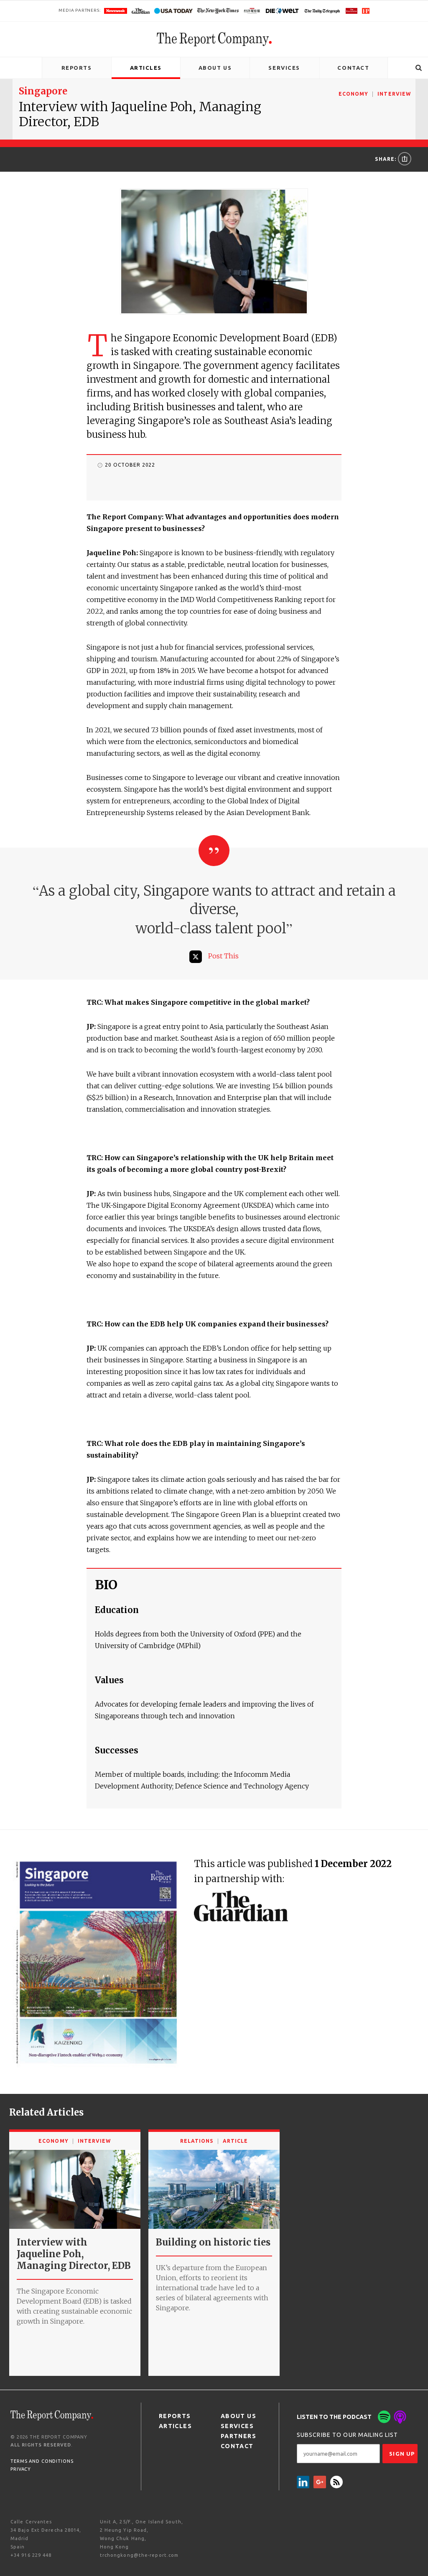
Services (284, 68)
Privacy (21, 2469)
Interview (394, 94)
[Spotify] (384, 2417)
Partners (239, 2436)
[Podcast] (400, 2417)
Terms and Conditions (42, 2461)
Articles (146, 68)
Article (236, 2141)
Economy (354, 94)
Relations (197, 2141)
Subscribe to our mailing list (347, 2435)
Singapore (43, 91)
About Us (215, 68)
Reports (77, 68)
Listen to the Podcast (334, 2417)
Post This (223, 956)
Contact (353, 68)
